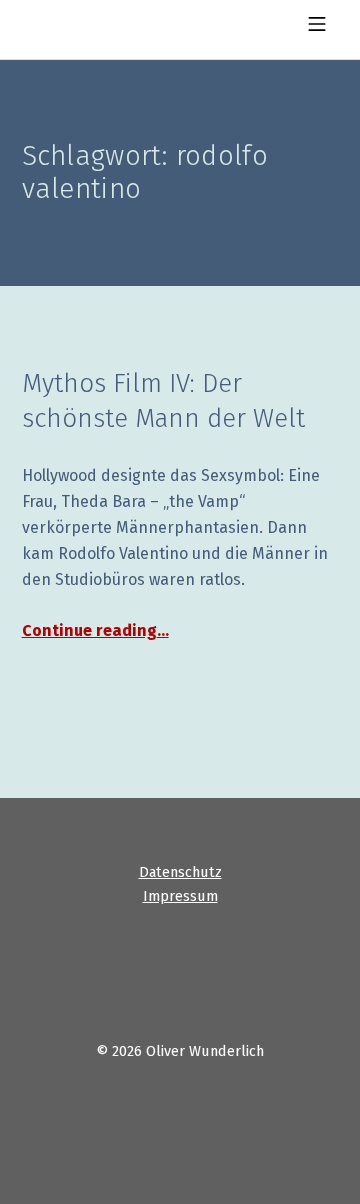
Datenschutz (180, 872)
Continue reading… (95, 630)
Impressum (180, 896)
